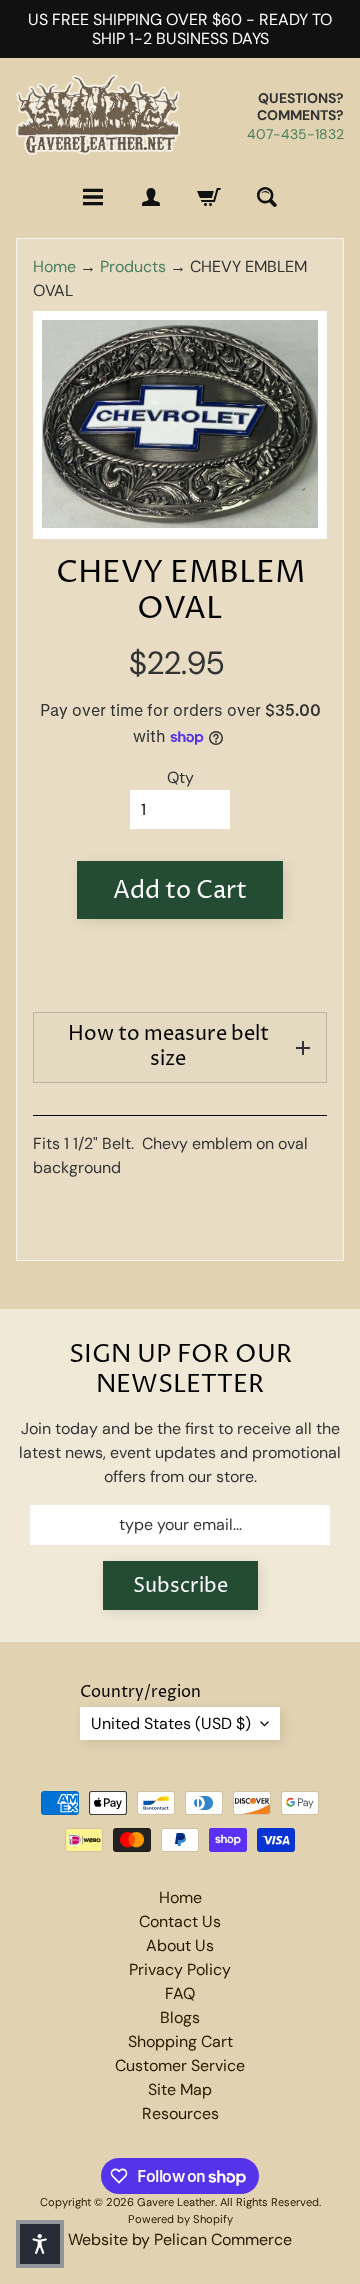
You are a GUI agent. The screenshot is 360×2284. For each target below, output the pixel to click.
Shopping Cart (180, 2041)
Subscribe (180, 1586)
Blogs (180, 2017)
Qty (180, 777)
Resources (180, 2113)
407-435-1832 (295, 134)
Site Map (180, 2089)
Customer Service (180, 2065)
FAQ (180, 1993)
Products (133, 266)
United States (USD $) (171, 1723)
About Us (180, 1945)
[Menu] (93, 197)
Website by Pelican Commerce (180, 2239)
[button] (40, 2244)
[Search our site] (267, 197)
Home (54, 266)
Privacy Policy (180, 1969)
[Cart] (209, 197)
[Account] (151, 197)
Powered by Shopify (180, 2219)
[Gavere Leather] (98, 115)
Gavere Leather (176, 2202)
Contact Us (180, 1921)
